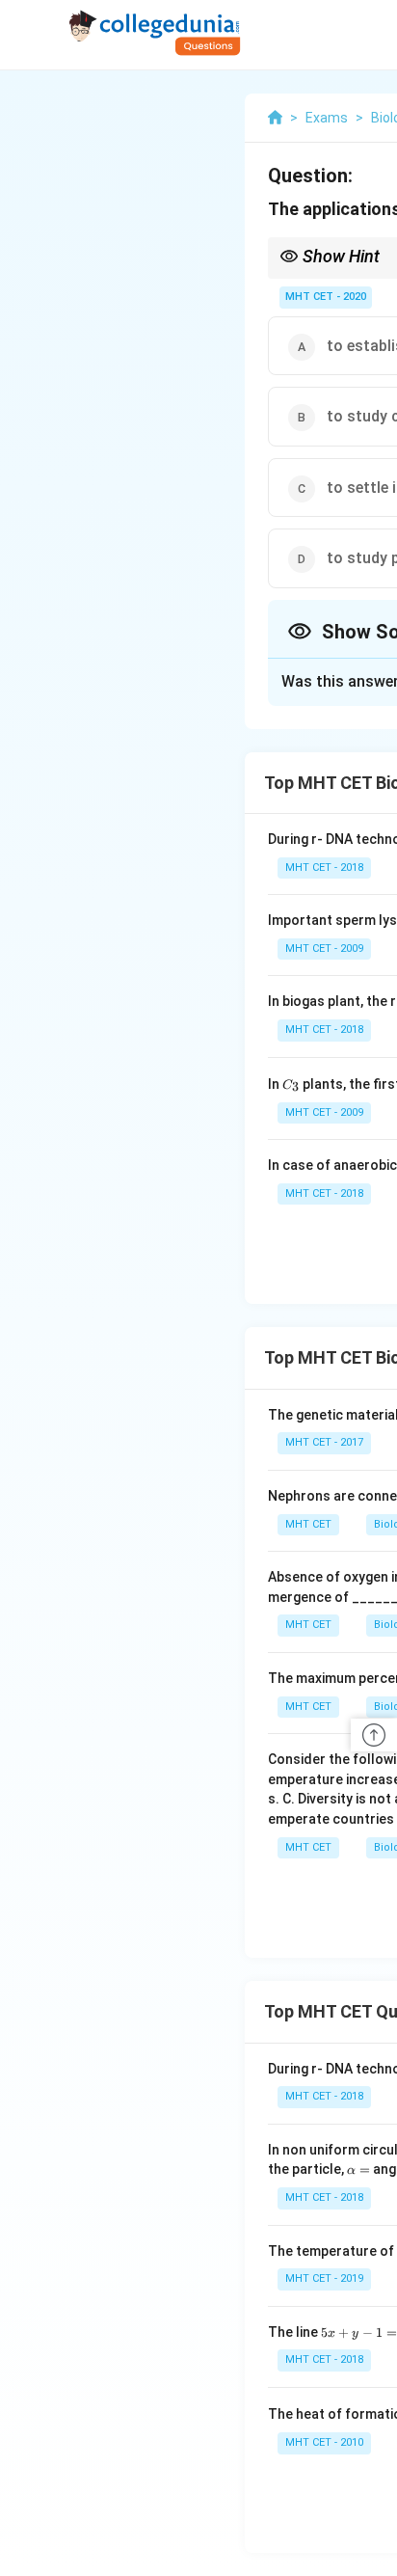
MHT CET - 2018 (324, 868)
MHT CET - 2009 (324, 949)
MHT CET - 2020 (326, 297)
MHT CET (308, 1524)
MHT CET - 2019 (324, 2278)
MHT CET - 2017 (324, 1442)
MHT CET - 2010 (324, 2442)
